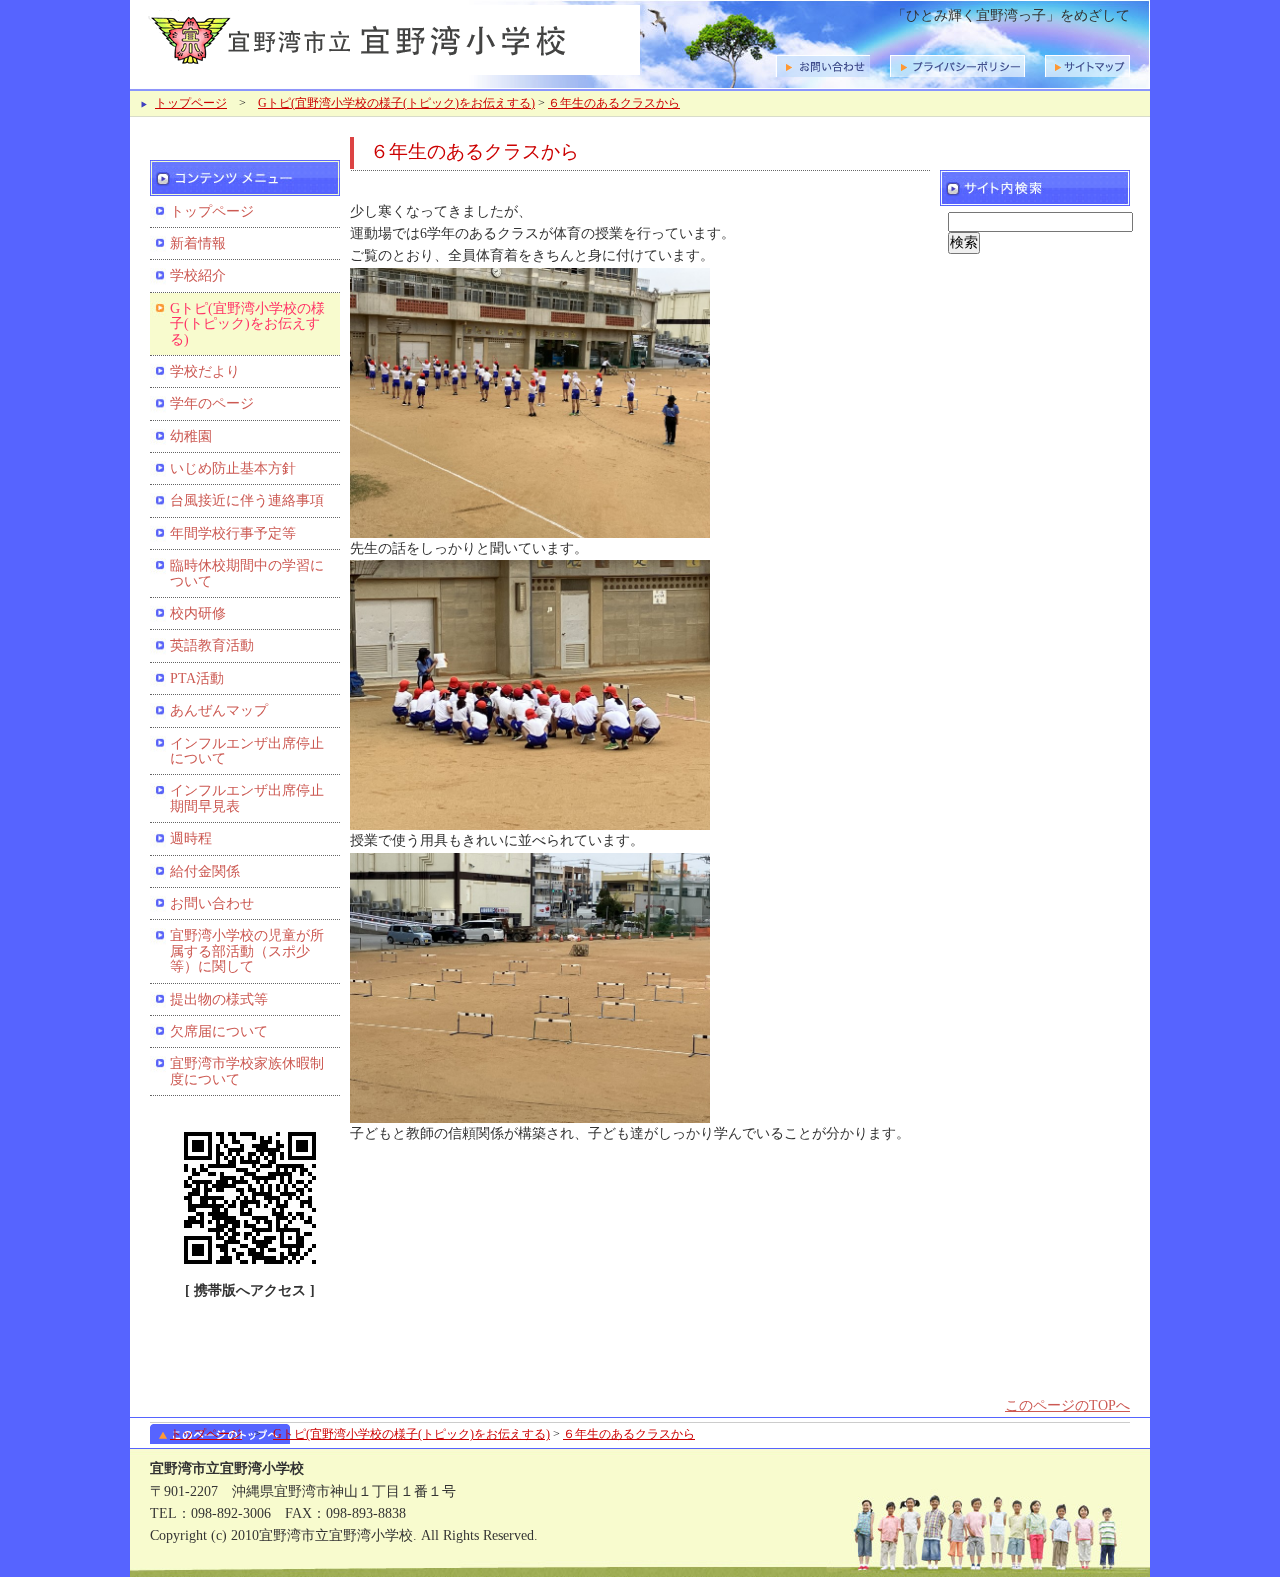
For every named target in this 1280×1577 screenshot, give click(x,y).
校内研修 (198, 613)
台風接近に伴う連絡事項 (247, 500)
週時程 (191, 838)
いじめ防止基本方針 (233, 468)
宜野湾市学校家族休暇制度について (247, 1071)
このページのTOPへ (1067, 1405)
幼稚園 (191, 436)
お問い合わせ (212, 903)
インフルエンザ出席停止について (247, 751)
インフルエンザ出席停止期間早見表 (247, 798)
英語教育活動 (212, 645)
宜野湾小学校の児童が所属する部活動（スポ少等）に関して (247, 951)
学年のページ (212, 403)
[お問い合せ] (1087, 66)
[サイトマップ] (957, 66)
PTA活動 (197, 678)
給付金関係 (205, 871)
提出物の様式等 (219, 999)
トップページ (191, 103)
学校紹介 (198, 275)
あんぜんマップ (219, 710)
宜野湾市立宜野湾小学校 (390, 37)
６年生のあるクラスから (614, 103)
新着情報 (198, 243)
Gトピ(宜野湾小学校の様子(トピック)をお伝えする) (396, 103)
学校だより (205, 371)
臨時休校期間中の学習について (247, 573)
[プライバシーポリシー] (822, 66)
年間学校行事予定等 (233, 533)
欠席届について (219, 1031)
